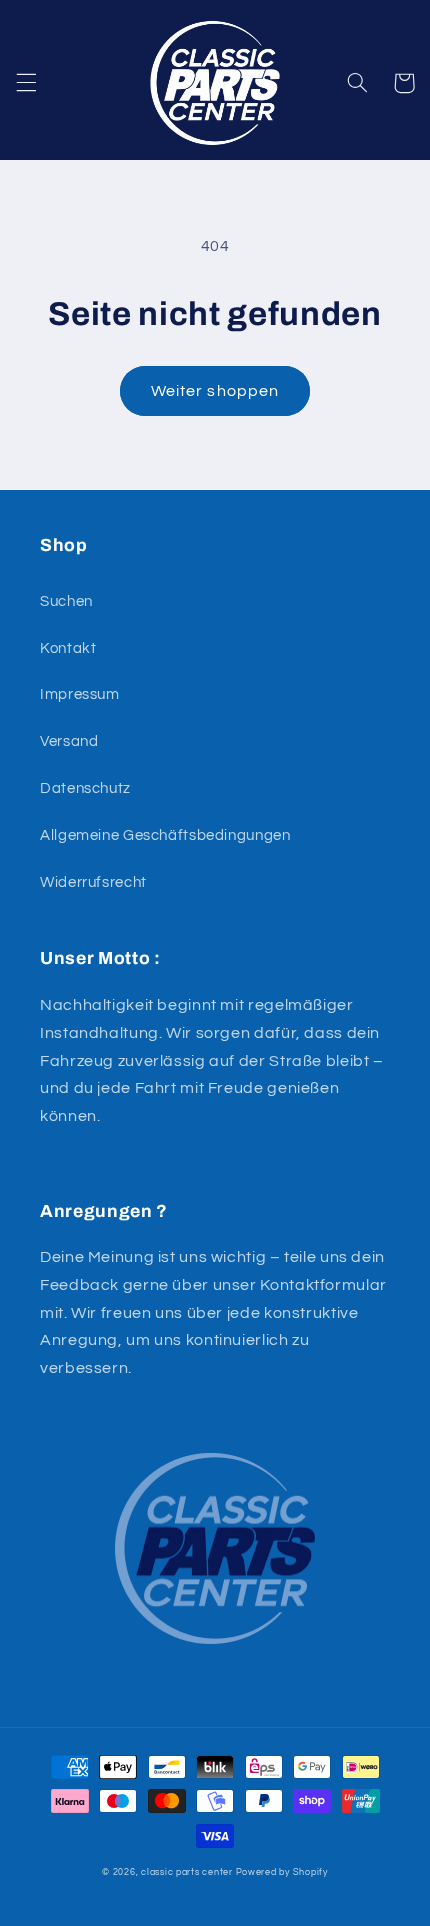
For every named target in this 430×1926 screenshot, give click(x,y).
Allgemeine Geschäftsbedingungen (165, 835)
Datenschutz (85, 788)
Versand (69, 741)
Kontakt (68, 648)
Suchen (66, 601)
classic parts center (187, 1872)
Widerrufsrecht (93, 882)
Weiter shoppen (215, 391)
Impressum (80, 694)
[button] (26, 83)
